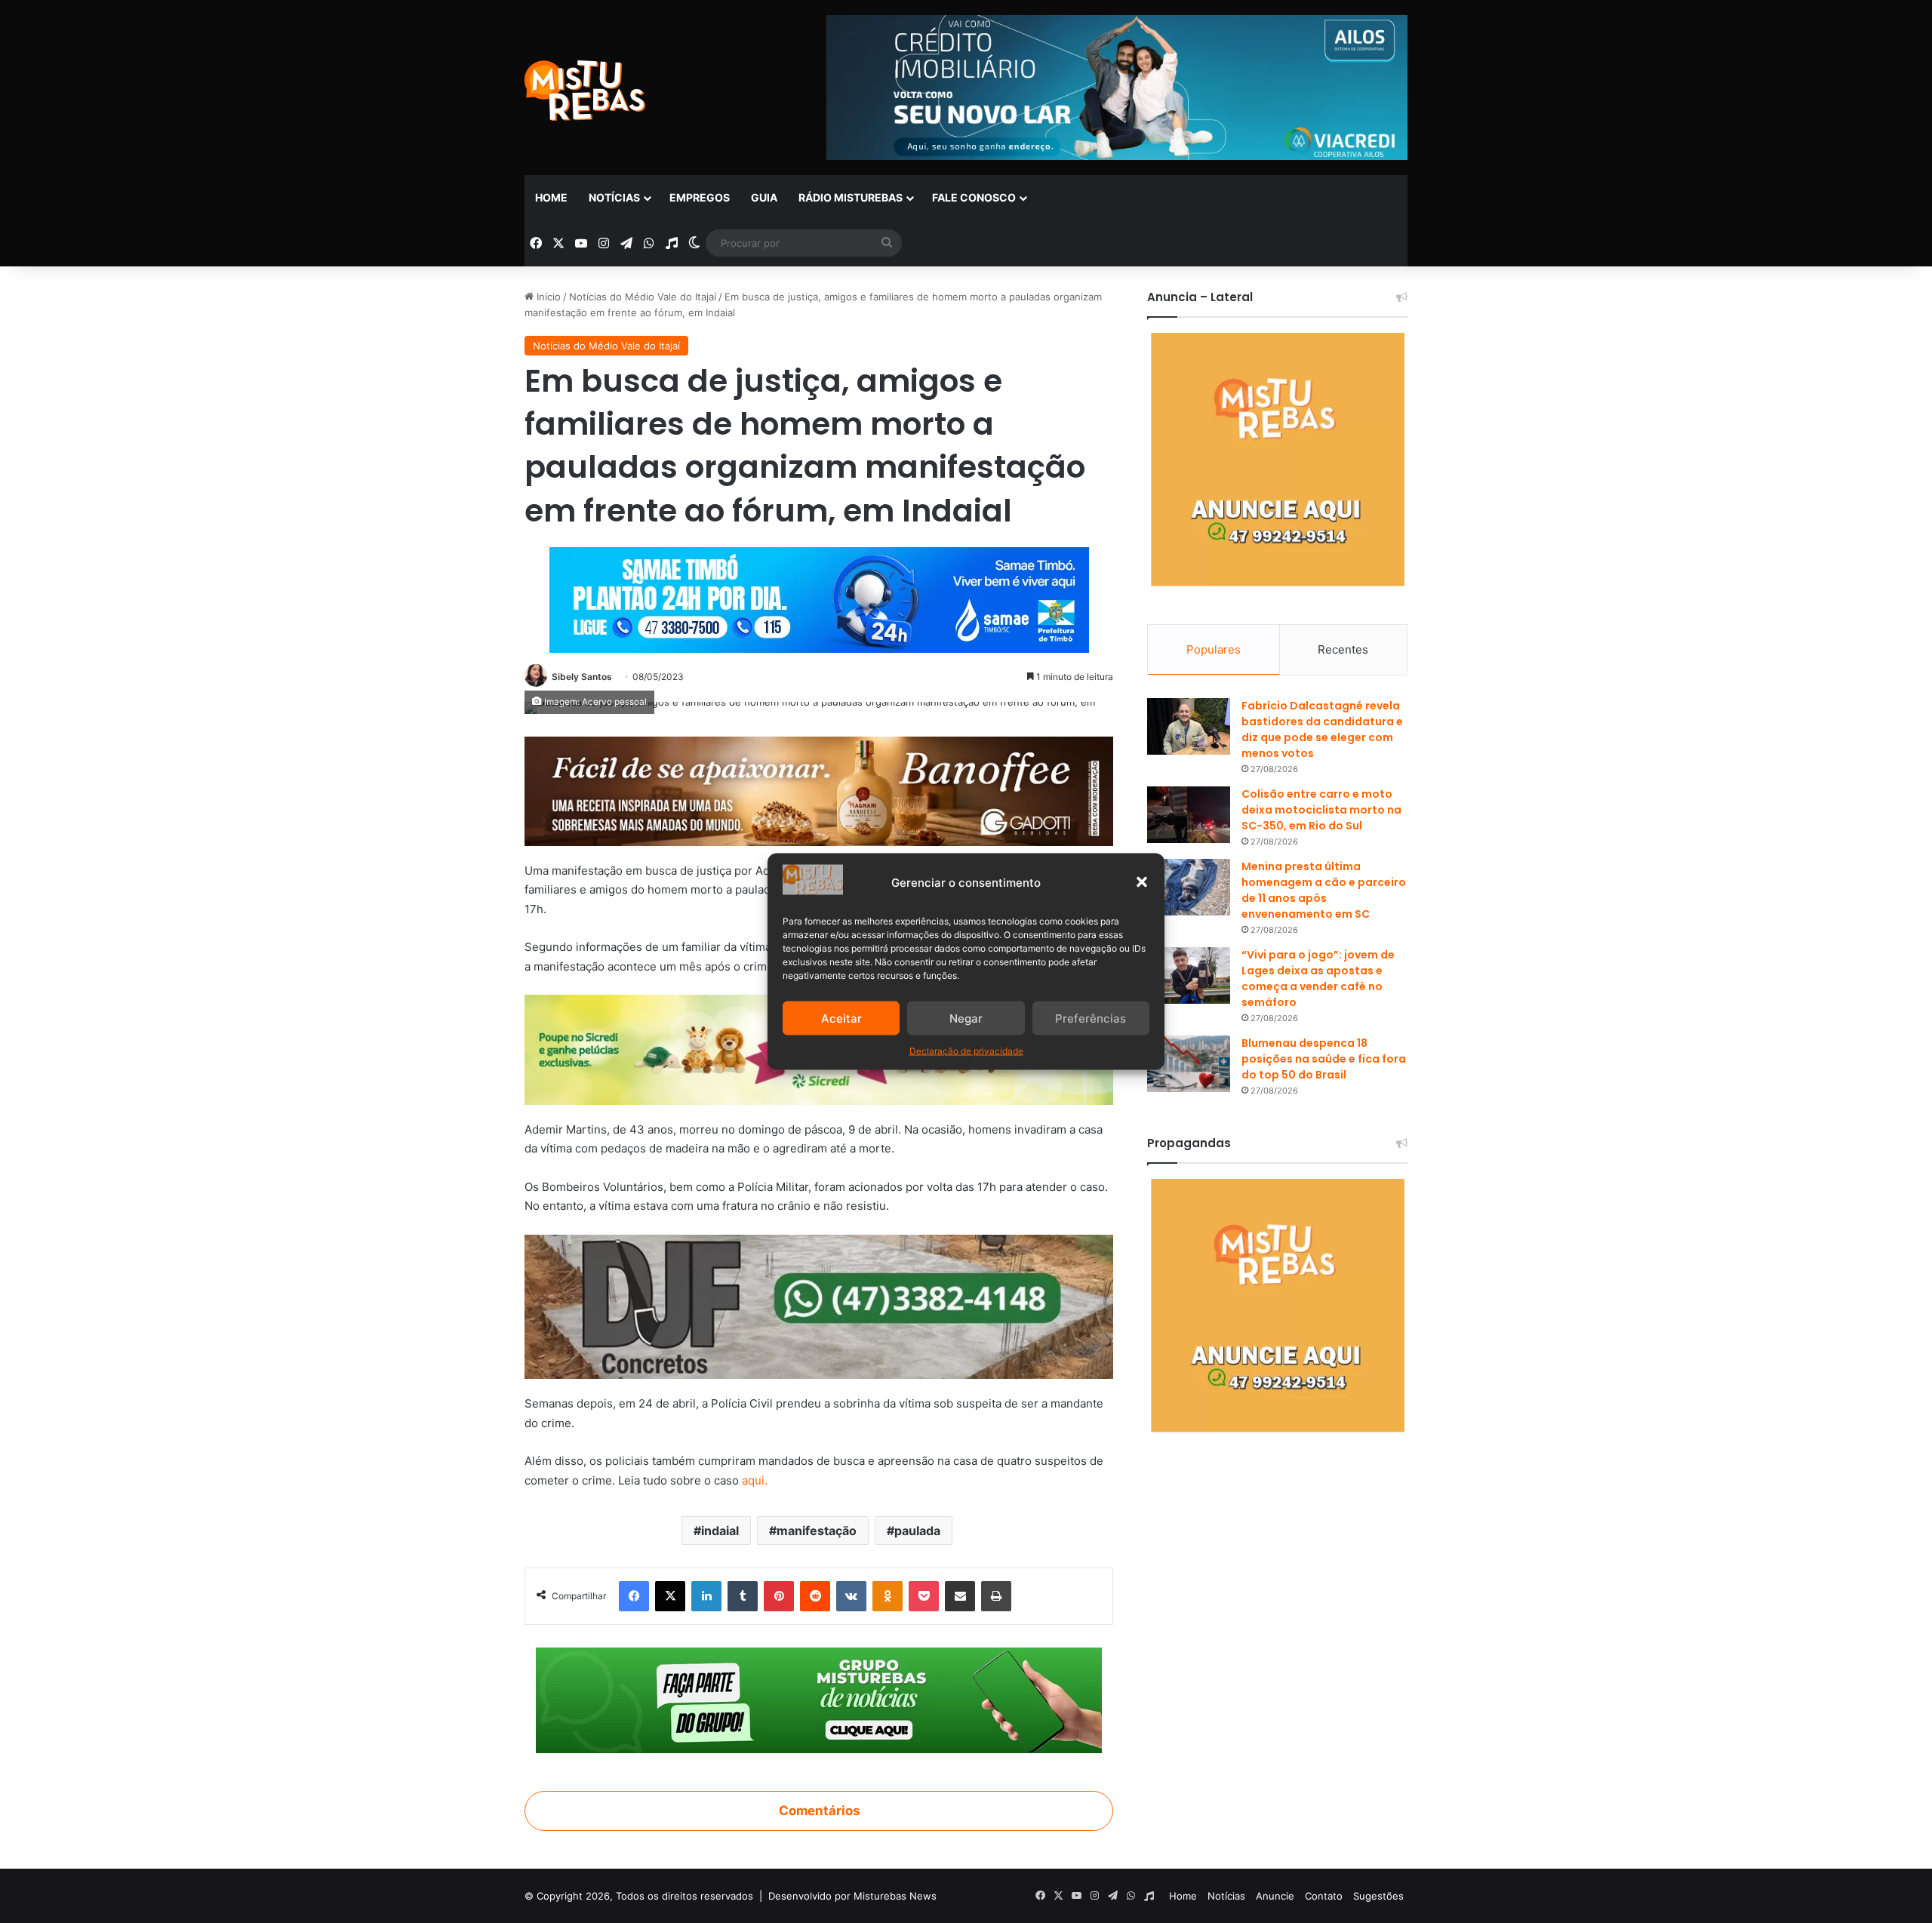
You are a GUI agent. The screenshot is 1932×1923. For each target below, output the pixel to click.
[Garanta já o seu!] (819, 791)
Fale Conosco (974, 197)
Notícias (614, 197)
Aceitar (841, 1018)
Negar (966, 1018)
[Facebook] (634, 1596)
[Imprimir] (996, 1596)
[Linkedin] (706, 1596)
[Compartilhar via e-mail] (960, 1596)
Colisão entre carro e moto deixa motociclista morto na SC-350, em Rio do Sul (1321, 810)
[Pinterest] (779, 1596)
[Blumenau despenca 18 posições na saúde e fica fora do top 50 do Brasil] (1189, 1064)
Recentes (1343, 649)
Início (547, 297)
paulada (917, 1531)
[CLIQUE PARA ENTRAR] (819, 1700)
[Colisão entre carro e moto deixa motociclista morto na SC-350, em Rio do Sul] (1189, 815)
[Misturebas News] (585, 91)
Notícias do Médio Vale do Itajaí (643, 297)
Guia (764, 197)
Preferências (1091, 1018)
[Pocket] (924, 1596)
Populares (1214, 649)
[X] (670, 1596)
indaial (720, 1531)
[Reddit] (815, 1596)
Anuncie (1275, 1896)
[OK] (888, 1596)
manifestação (817, 1531)
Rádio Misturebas (851, 197)
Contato (1324, 1896)
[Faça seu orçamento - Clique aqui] (819, 1306)
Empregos (700, 197)
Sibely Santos (582, 677)
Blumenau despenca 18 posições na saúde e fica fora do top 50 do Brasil (1324, 1059)
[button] (1142, 882)
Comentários (819, 1811)
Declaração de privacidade (966, 1051)
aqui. (755, 1480)
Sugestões (1378, 1896)
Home (551, 197)
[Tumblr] (743, 1596)
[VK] (851, 1596)
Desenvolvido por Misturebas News (852, 1896)
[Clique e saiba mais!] (819, 597)
